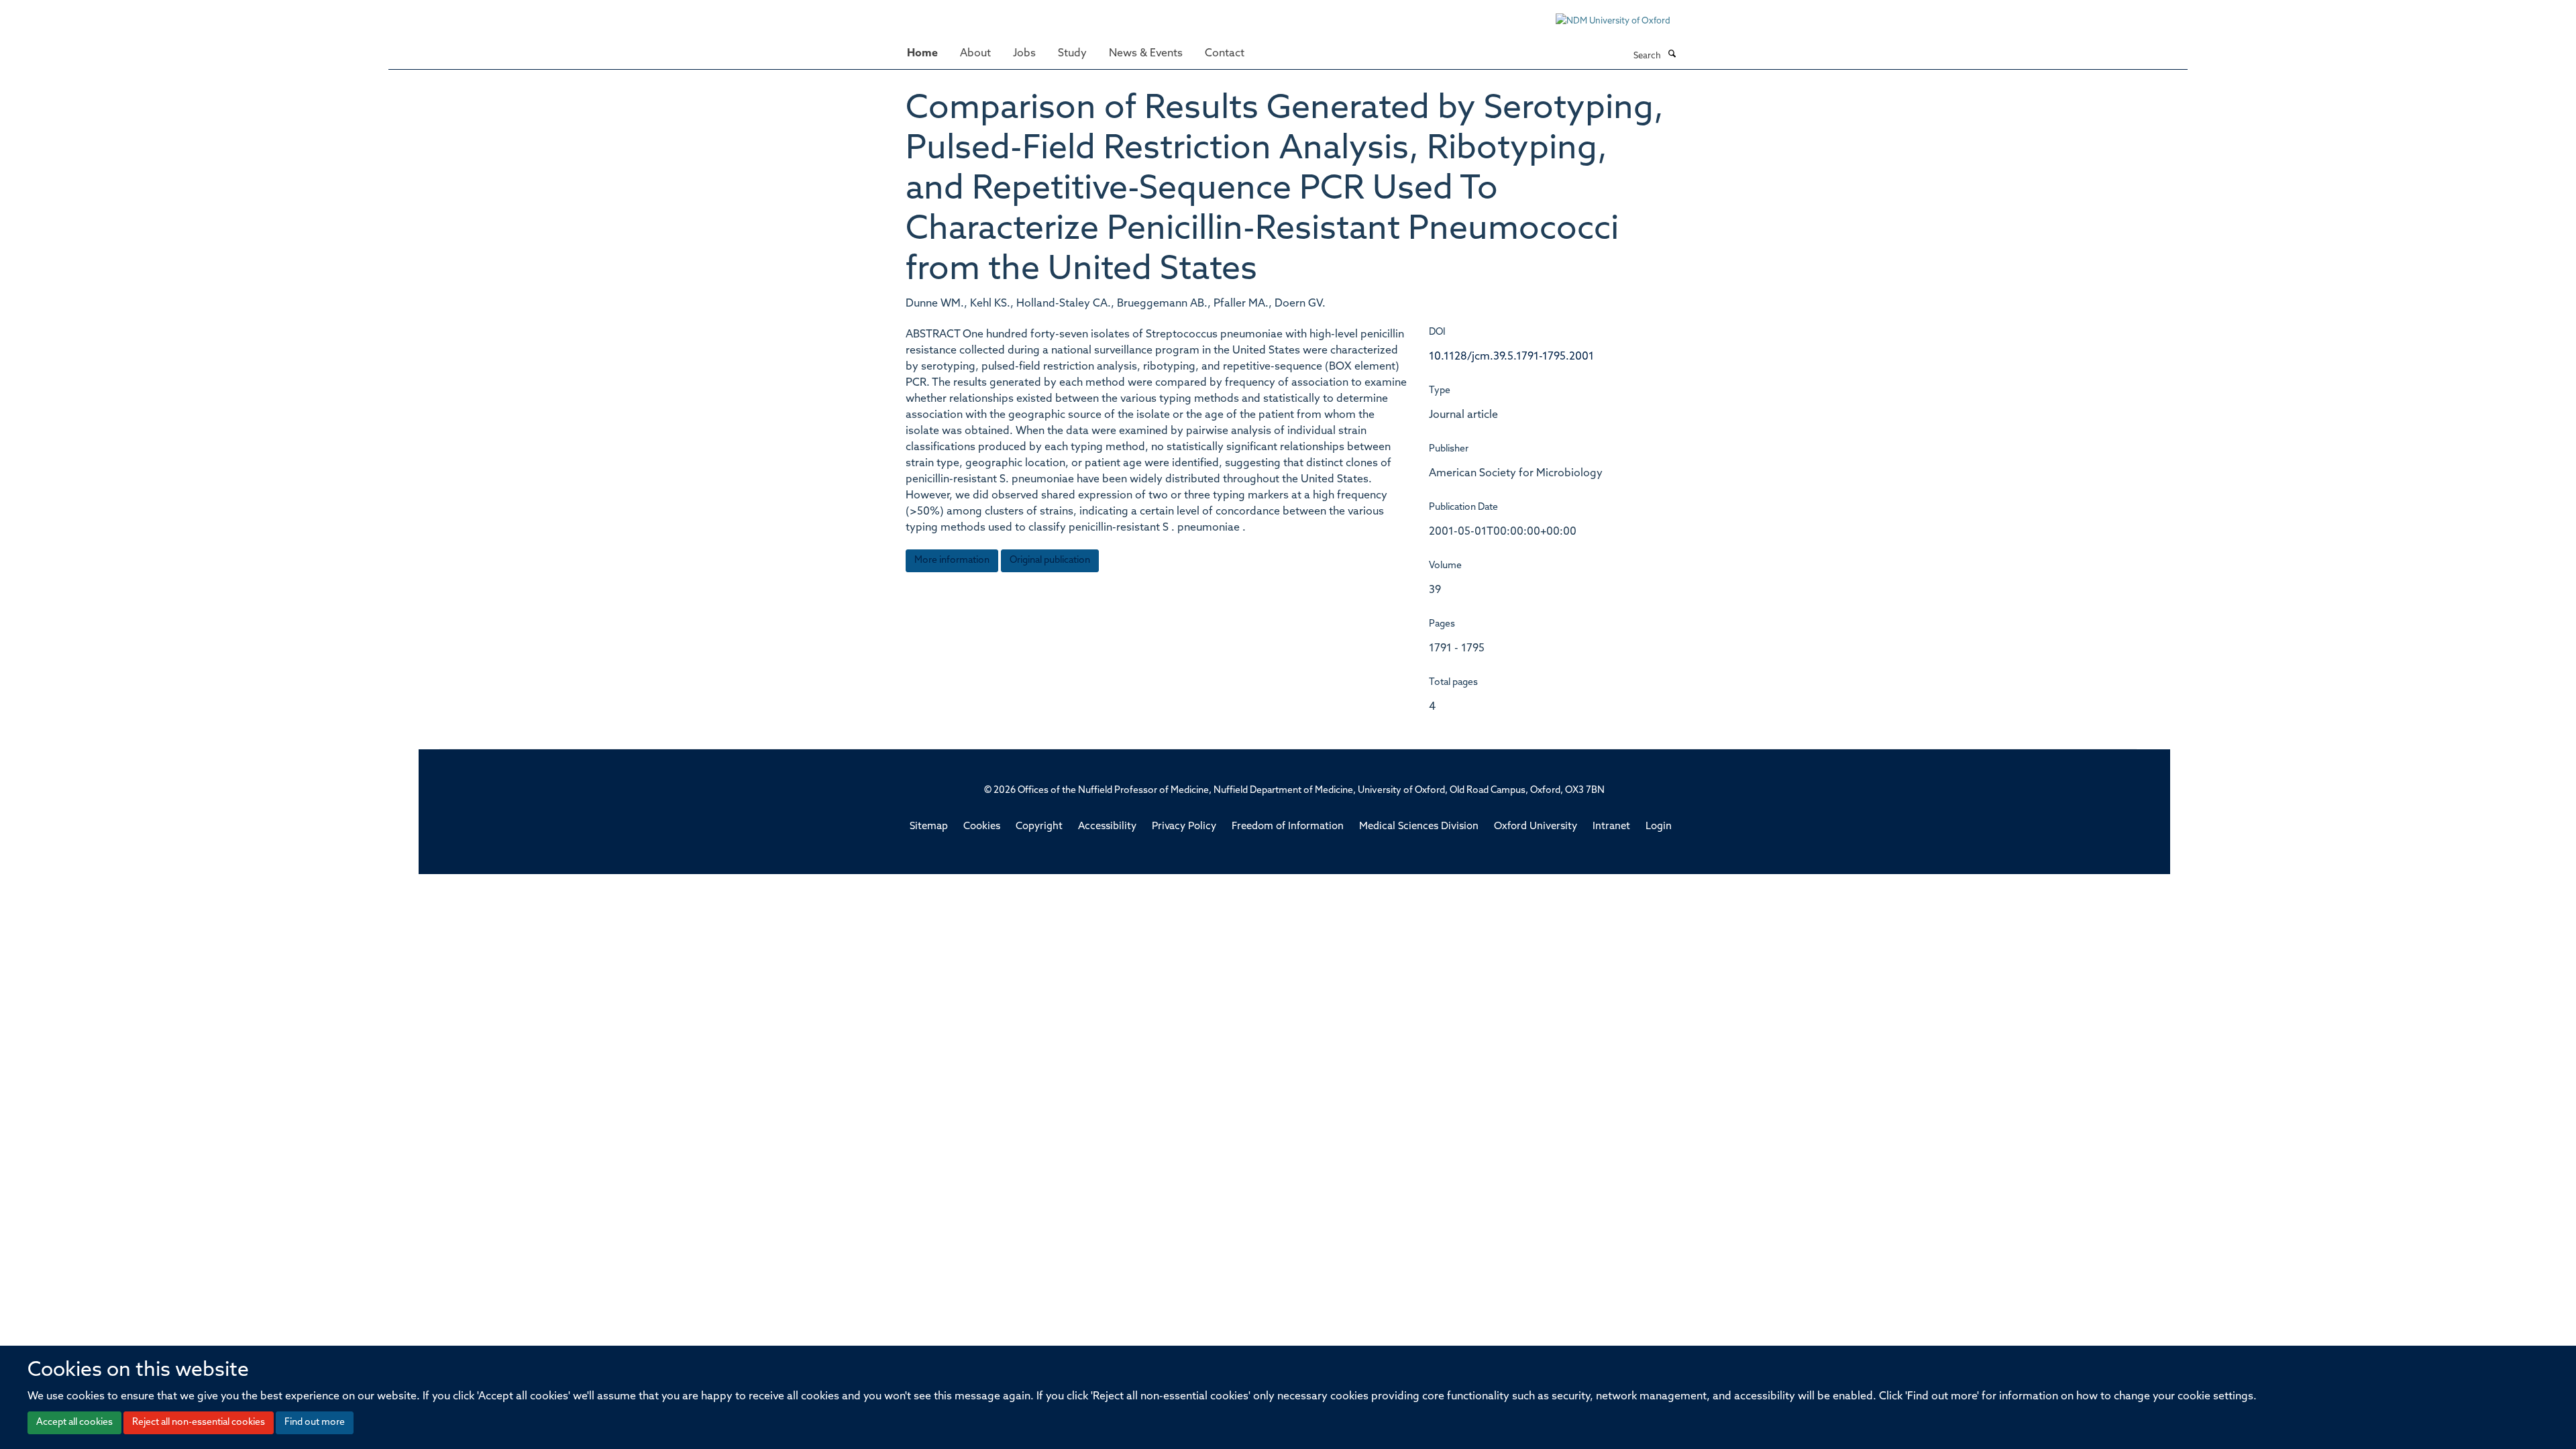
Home (922, 54)
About (975, 54)
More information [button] (952, 560)
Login (1659, 827)
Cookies (982, 827)
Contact (1225, 54)
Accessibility (1107, 827)
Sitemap (929, 827)
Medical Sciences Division (1419, 827)
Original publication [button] (1050, 560)
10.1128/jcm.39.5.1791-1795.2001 (1511, 357)
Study (1072, 54)
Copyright (1039, 827)
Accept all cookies (74, 1423)
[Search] (1672, 55)
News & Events (1146, 54)
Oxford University (1536, 827)
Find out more (315, 1423)
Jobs (1024, 54)
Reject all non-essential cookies (199, 1423)
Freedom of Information (1288, 827)
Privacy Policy (1184, 827)
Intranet (1611, 827)
